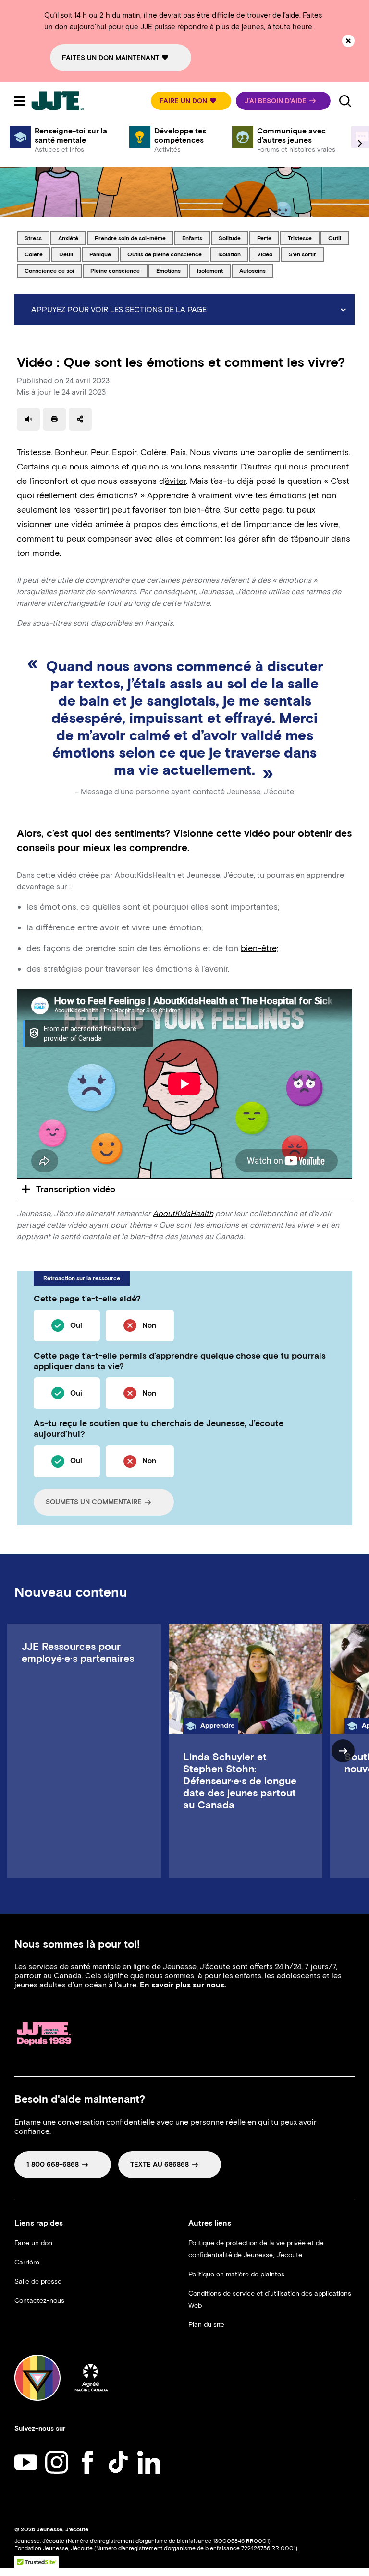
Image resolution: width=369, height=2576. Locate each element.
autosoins (255, 270)
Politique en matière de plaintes (236, 2274)
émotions (172, 270)
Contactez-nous (39, 2301)
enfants (196, 238)
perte (268, 238)
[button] (191, 101)
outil (338, 238)
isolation (233, 254)
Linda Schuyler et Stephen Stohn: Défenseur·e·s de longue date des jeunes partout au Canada (240, 1781)
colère (37, 254)
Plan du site (206, 2325)
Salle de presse (38, 2281)
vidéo (268, 254)
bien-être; (259, 948)
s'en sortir (305, 254)
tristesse (303, 238)
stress (37, 238)
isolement (213, 270)
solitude (233, 238)
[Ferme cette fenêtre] (348, 41)
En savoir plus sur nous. (183, 1985)
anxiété (72, 238)
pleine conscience (115, 270)
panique (104, 254)
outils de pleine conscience (164, 254)
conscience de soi (49, 270)
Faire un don (33, 2243)
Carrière (27, 2262)
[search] (345, 101)
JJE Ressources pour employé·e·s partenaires (78, 1652)
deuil (70, 254)
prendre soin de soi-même (130, 238)
